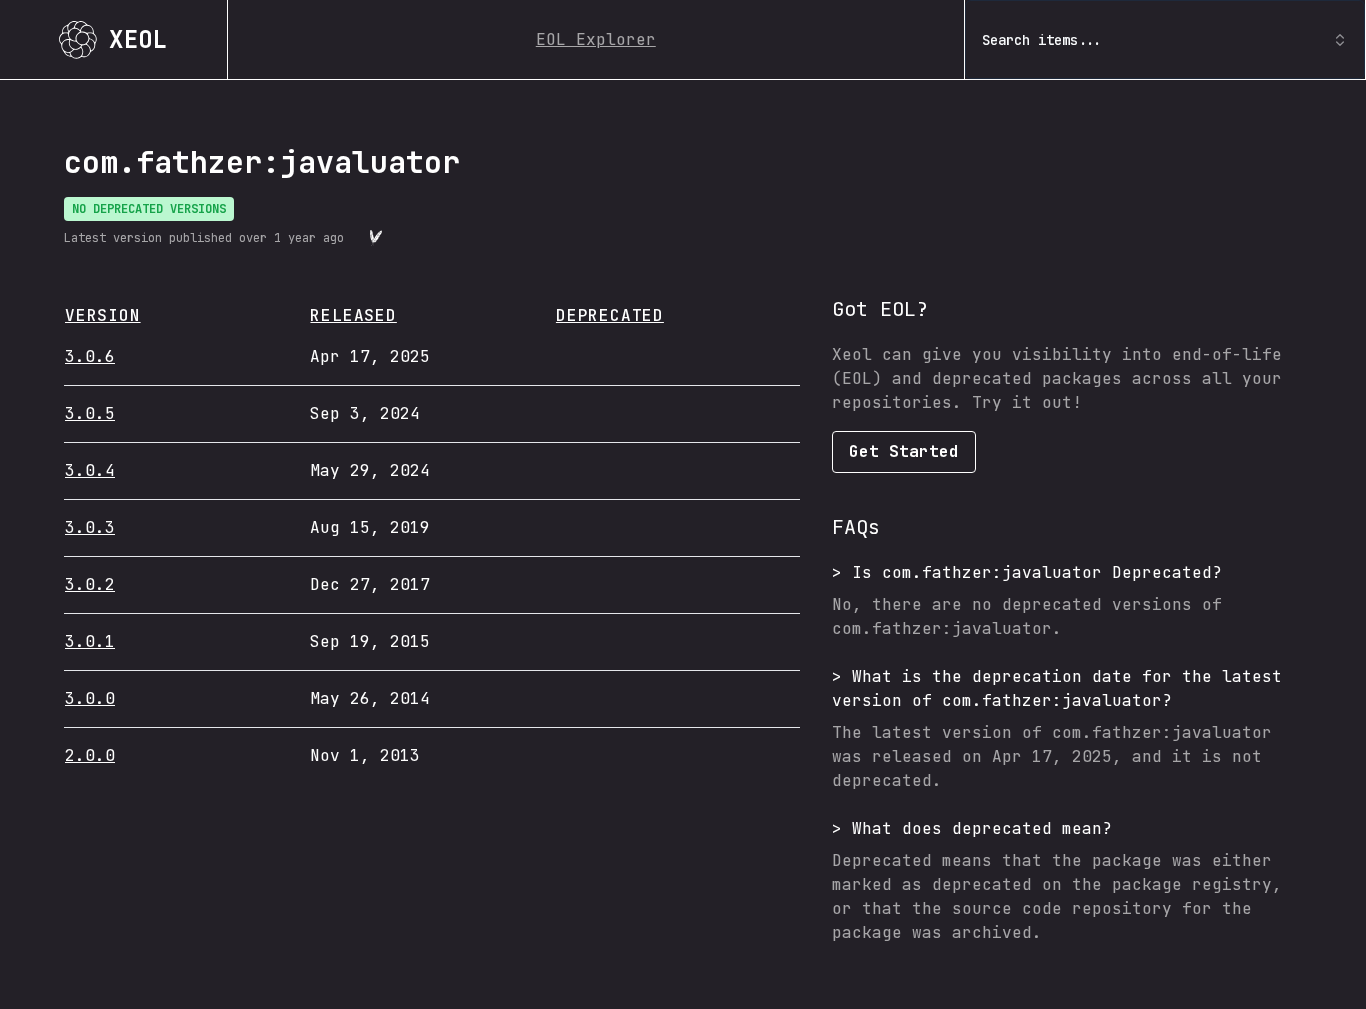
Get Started (904, 451)
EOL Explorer (596, 39)
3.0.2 (90, 584)
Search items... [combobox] (1042, 40)
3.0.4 (90, 470)
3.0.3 (90, 527)
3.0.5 (90, 413)
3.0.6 (90, 356)
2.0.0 (90, 755)
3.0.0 (90, 698)
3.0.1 (90, 641)
